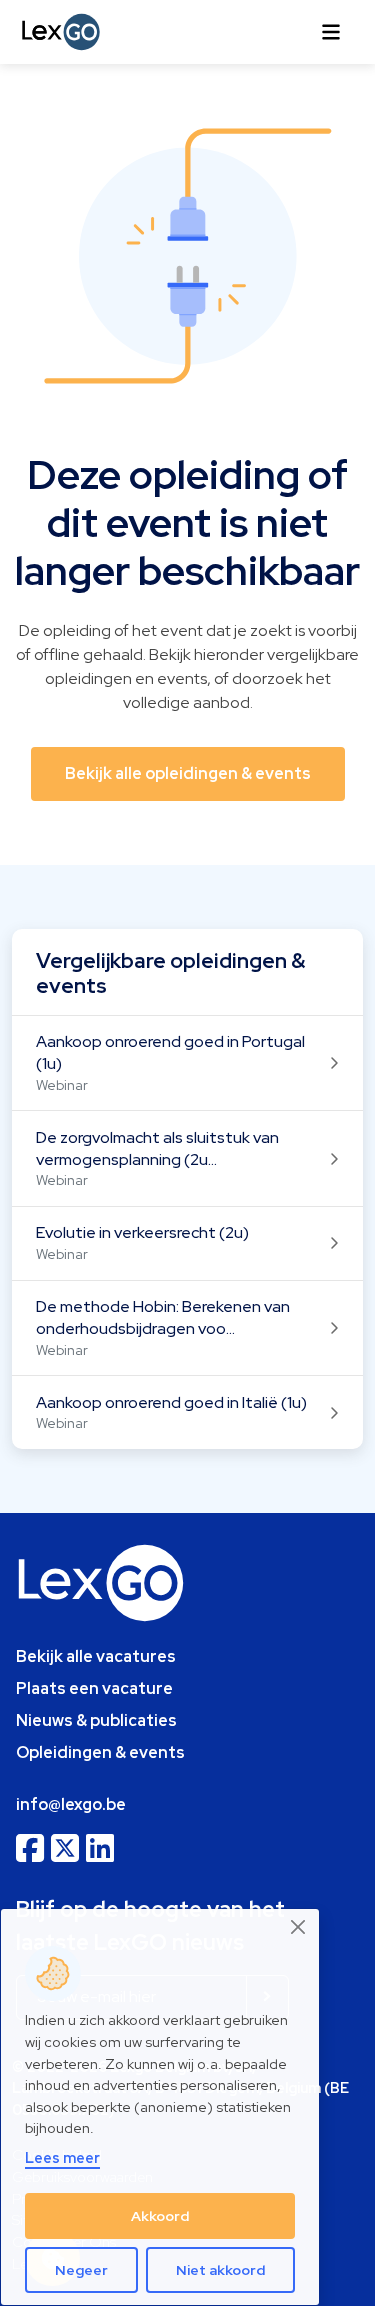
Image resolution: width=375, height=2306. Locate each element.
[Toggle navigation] (331, 32)
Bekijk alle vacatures (96, 1656)
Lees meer (62, 2157)
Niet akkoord (220, 2270)
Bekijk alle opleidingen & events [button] (188, 773)
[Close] (299, 1927)
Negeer (81, 2270)
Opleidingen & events (100, 1752)
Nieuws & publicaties (96, 1720)
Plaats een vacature (94, 1688)
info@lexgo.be (71, 1804)
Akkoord (160, 2216)
